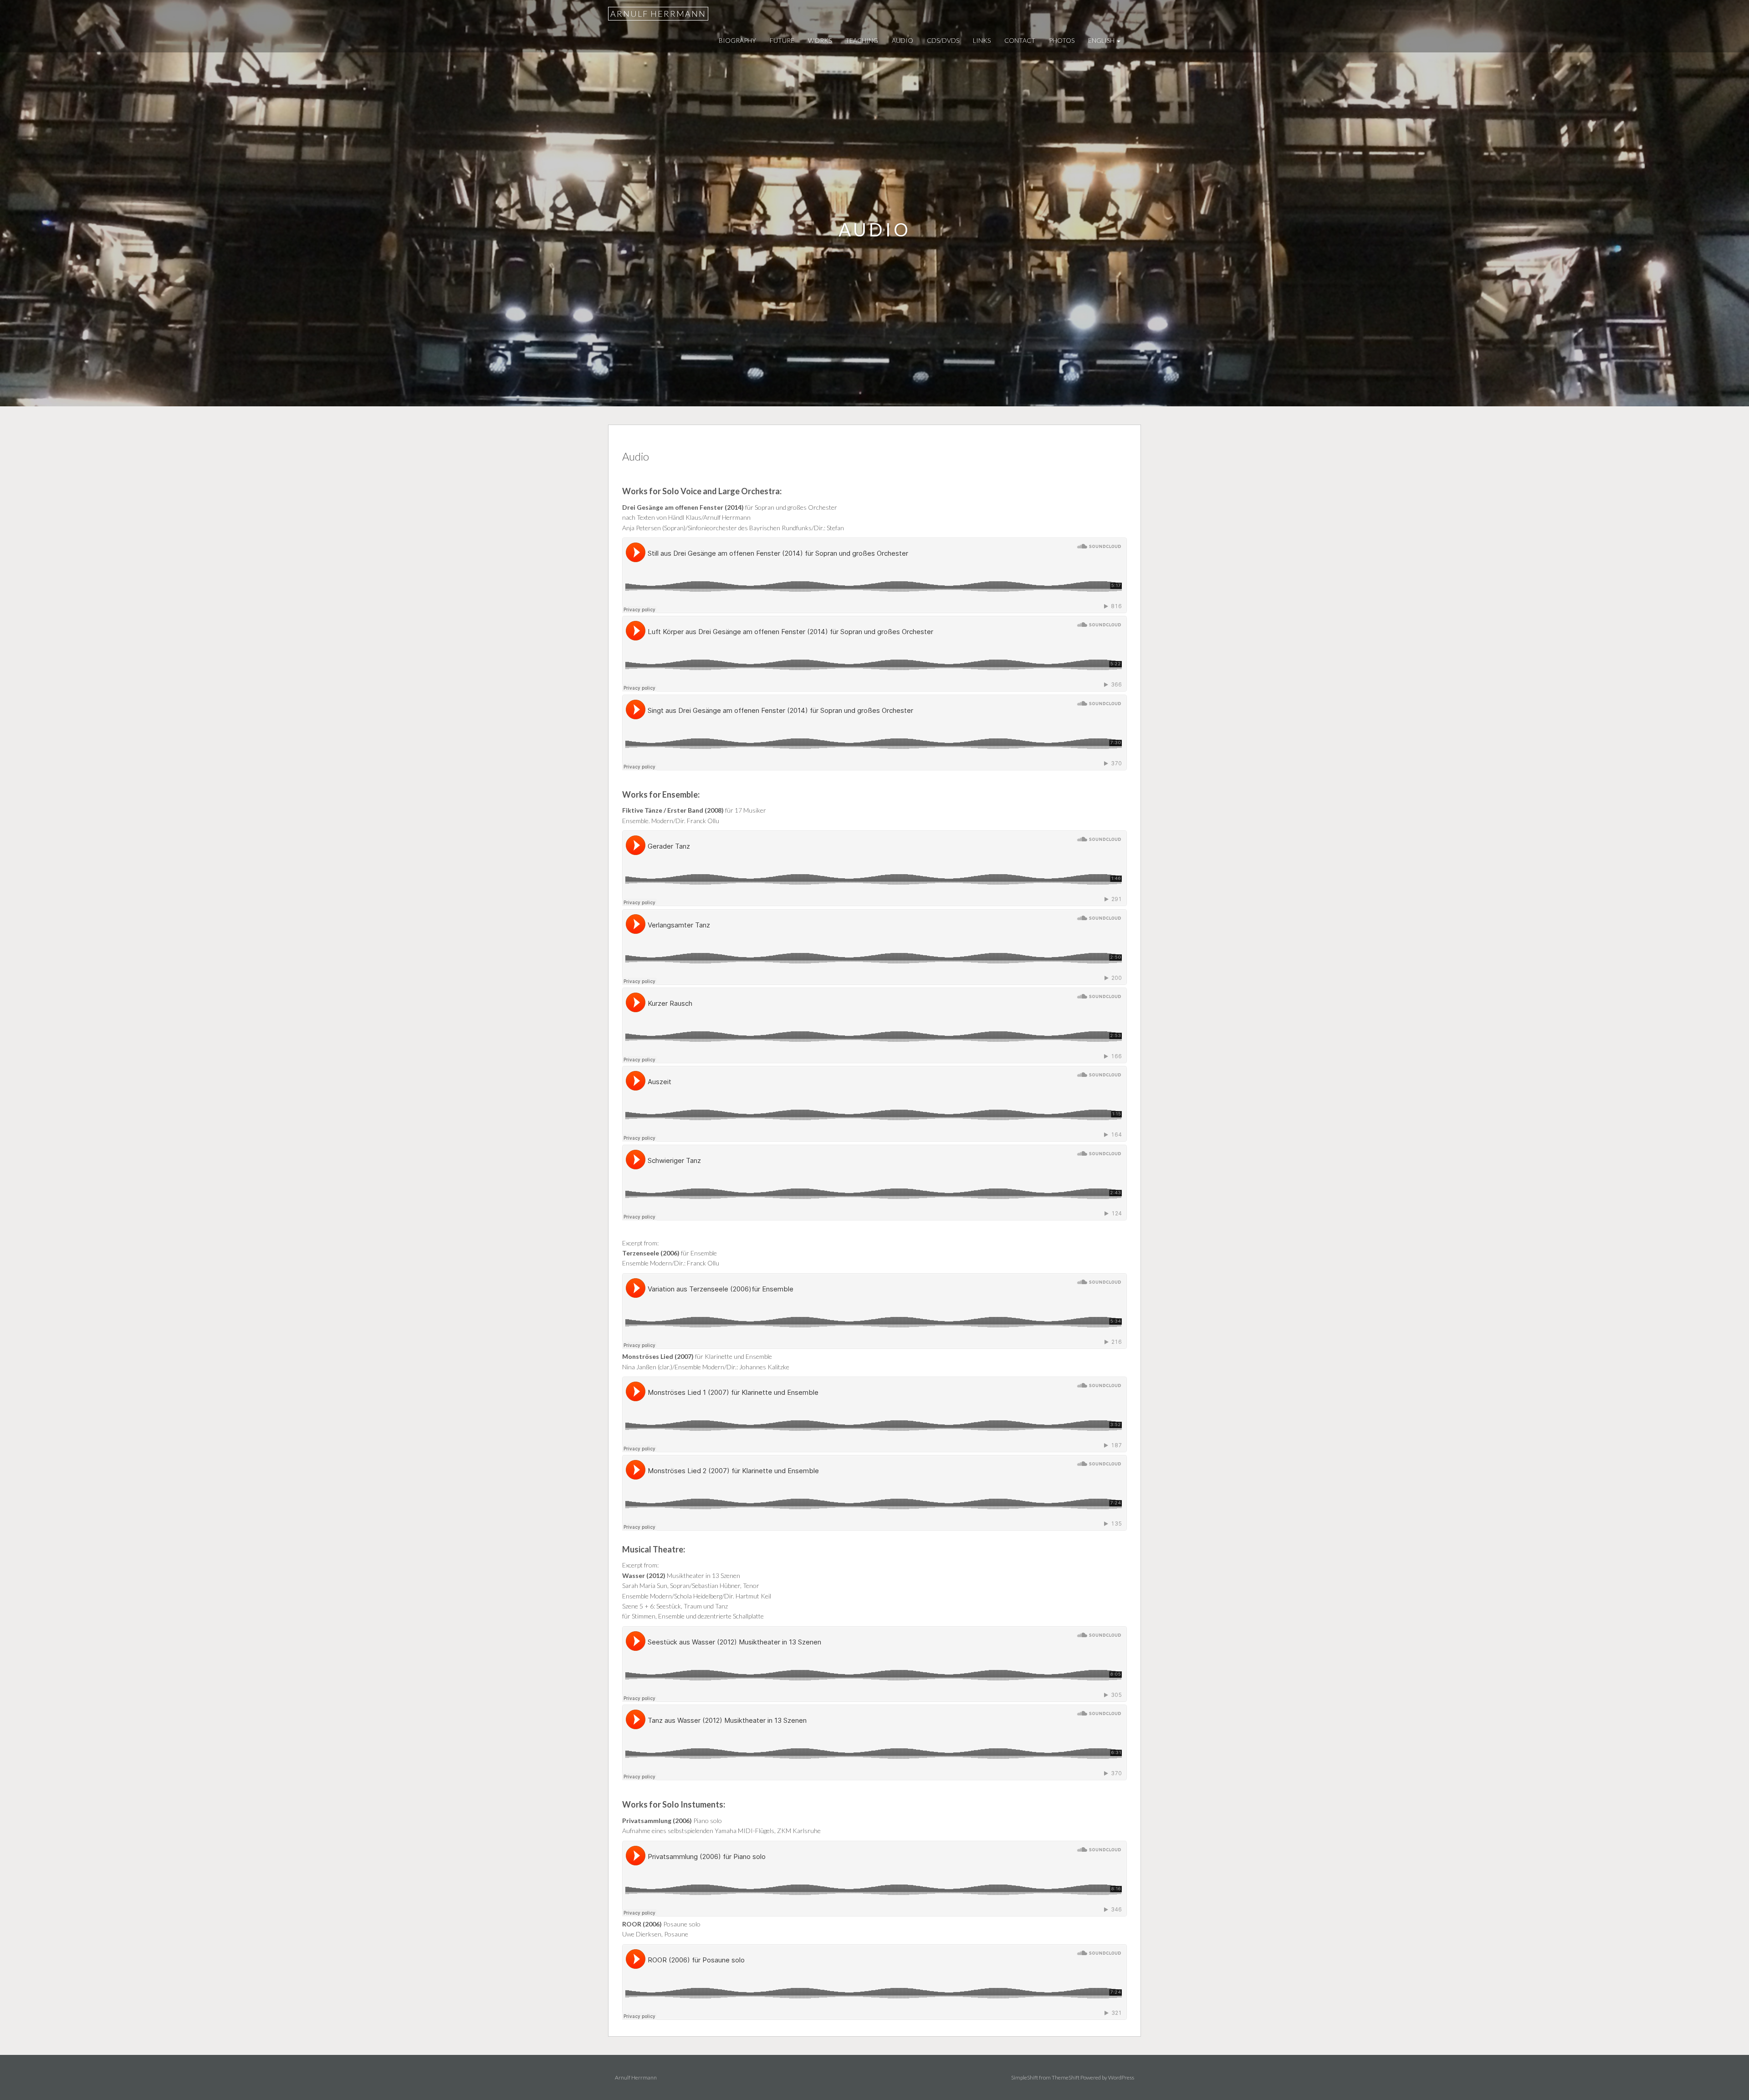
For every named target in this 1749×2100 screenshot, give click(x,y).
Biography (737, 40)
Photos (1062, 40)
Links (982, 40)
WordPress (1121, 2077)
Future (782, 40)
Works (820, 40)
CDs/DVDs (943, 40)
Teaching (862, 40)
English (1102, 40)
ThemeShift (1066, 2077)
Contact (1020, 40)
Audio (903, 40)
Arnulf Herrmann (658, 14)
